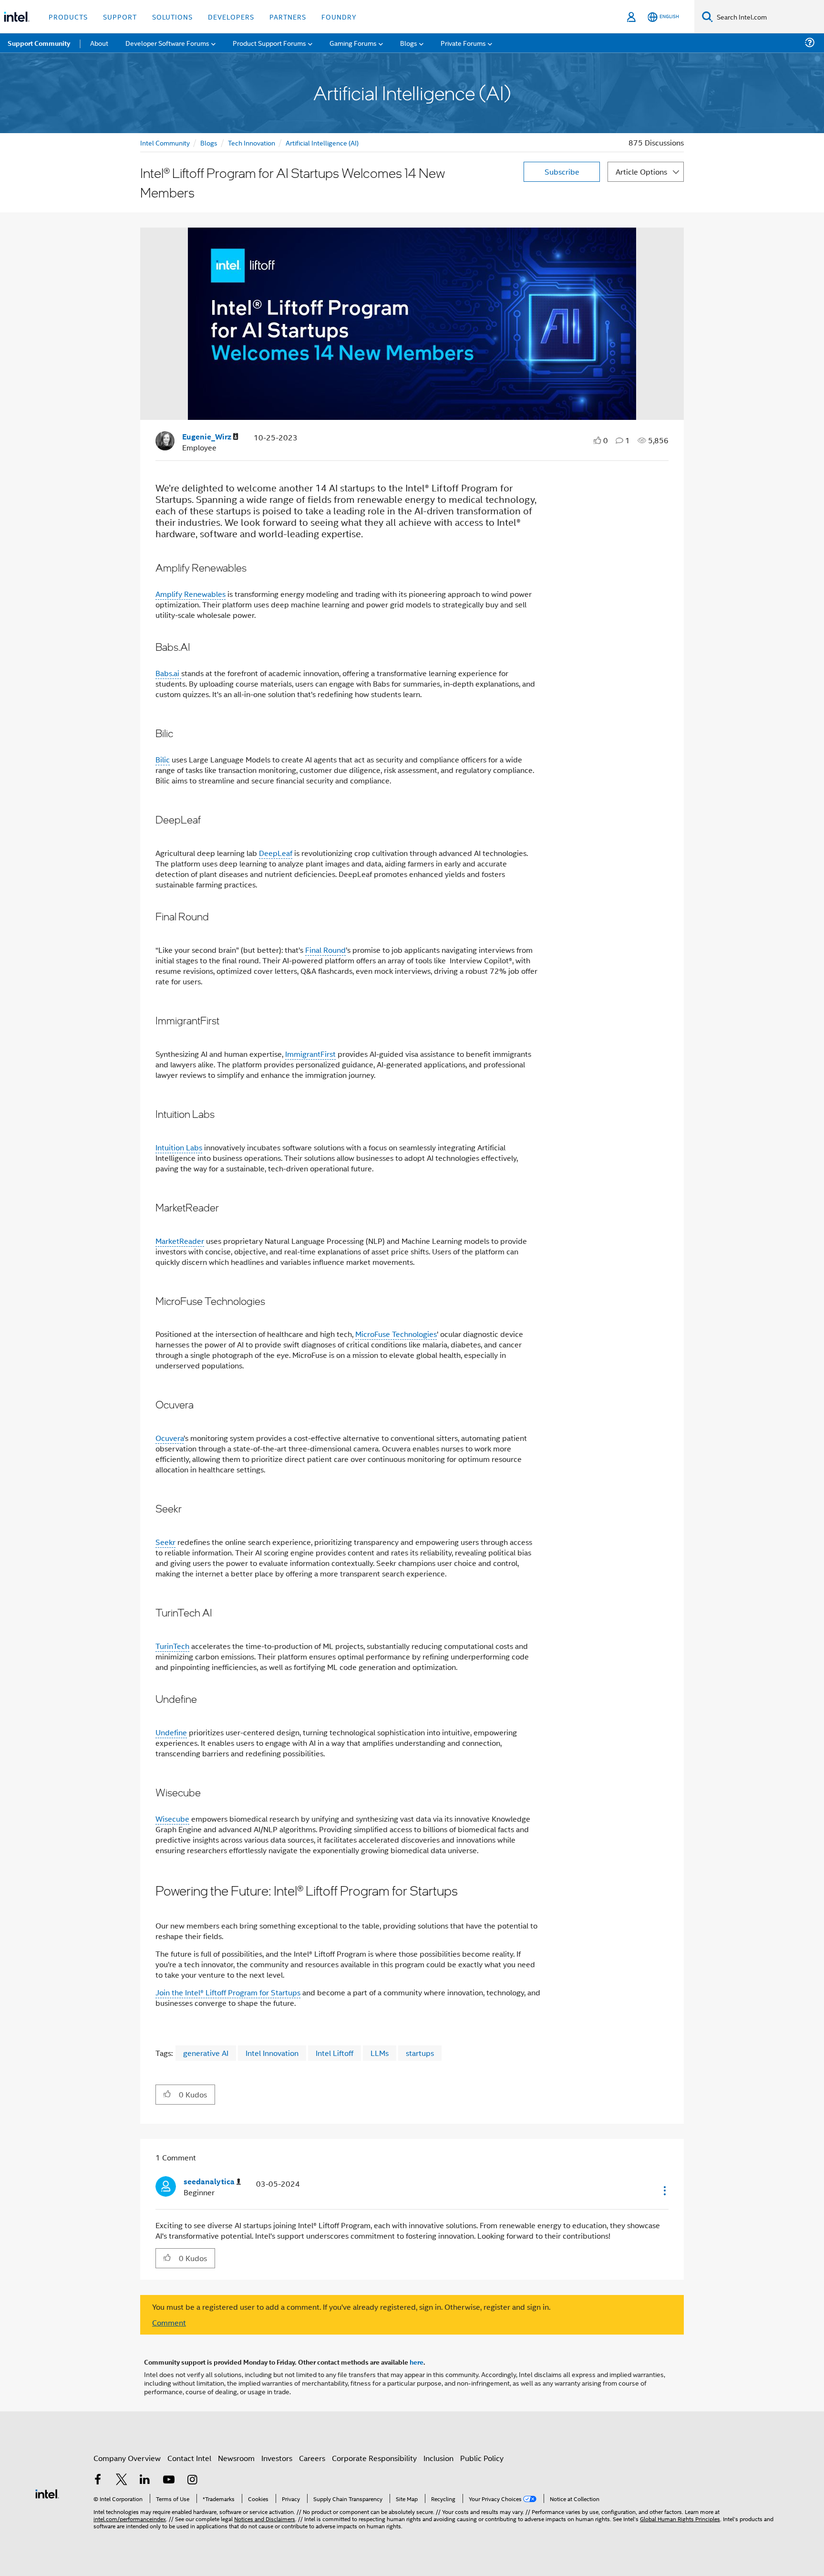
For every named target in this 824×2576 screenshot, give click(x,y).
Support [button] (120, 16)
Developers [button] (231, 16)
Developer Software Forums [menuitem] (167, 43)
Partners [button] (288, 16)
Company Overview (127, 2458)
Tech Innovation (252, 142)
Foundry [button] (339, 16)
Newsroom (236, 2458)
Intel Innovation (272, 2053)
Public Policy (482, 2458)
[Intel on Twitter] (122, 2480)
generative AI (206, 2053)
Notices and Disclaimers (265, 2519)
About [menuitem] (99, 43)
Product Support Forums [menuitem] (269, 43)
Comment (169, 2322)
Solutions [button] (172, 16)
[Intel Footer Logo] (47, 2493)
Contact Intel (189, 2458)
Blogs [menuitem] (409, 43)
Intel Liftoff (335, 2053)
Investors (277, 2458)
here (417, 2362)
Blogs (209, 142)
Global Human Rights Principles (680, 2519)
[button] (167, 2094)
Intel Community (165, 142)
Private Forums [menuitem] (463, 43)
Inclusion (438, 2458)
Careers (312, 2458)
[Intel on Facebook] (98, 2480)
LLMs (380, 2053)
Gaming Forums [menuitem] (353, 43)
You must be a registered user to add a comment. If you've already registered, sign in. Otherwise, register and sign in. (351, 2307)
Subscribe (562, 172)
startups (420, 2053)
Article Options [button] (641, 172)
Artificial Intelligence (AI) (322, 142)
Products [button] (68, 16)
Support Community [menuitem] (39, 43)
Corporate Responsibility (374, 2458)
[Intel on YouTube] (169, 2480)
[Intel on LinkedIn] (145, 2480)
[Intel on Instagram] (192, 2480)
